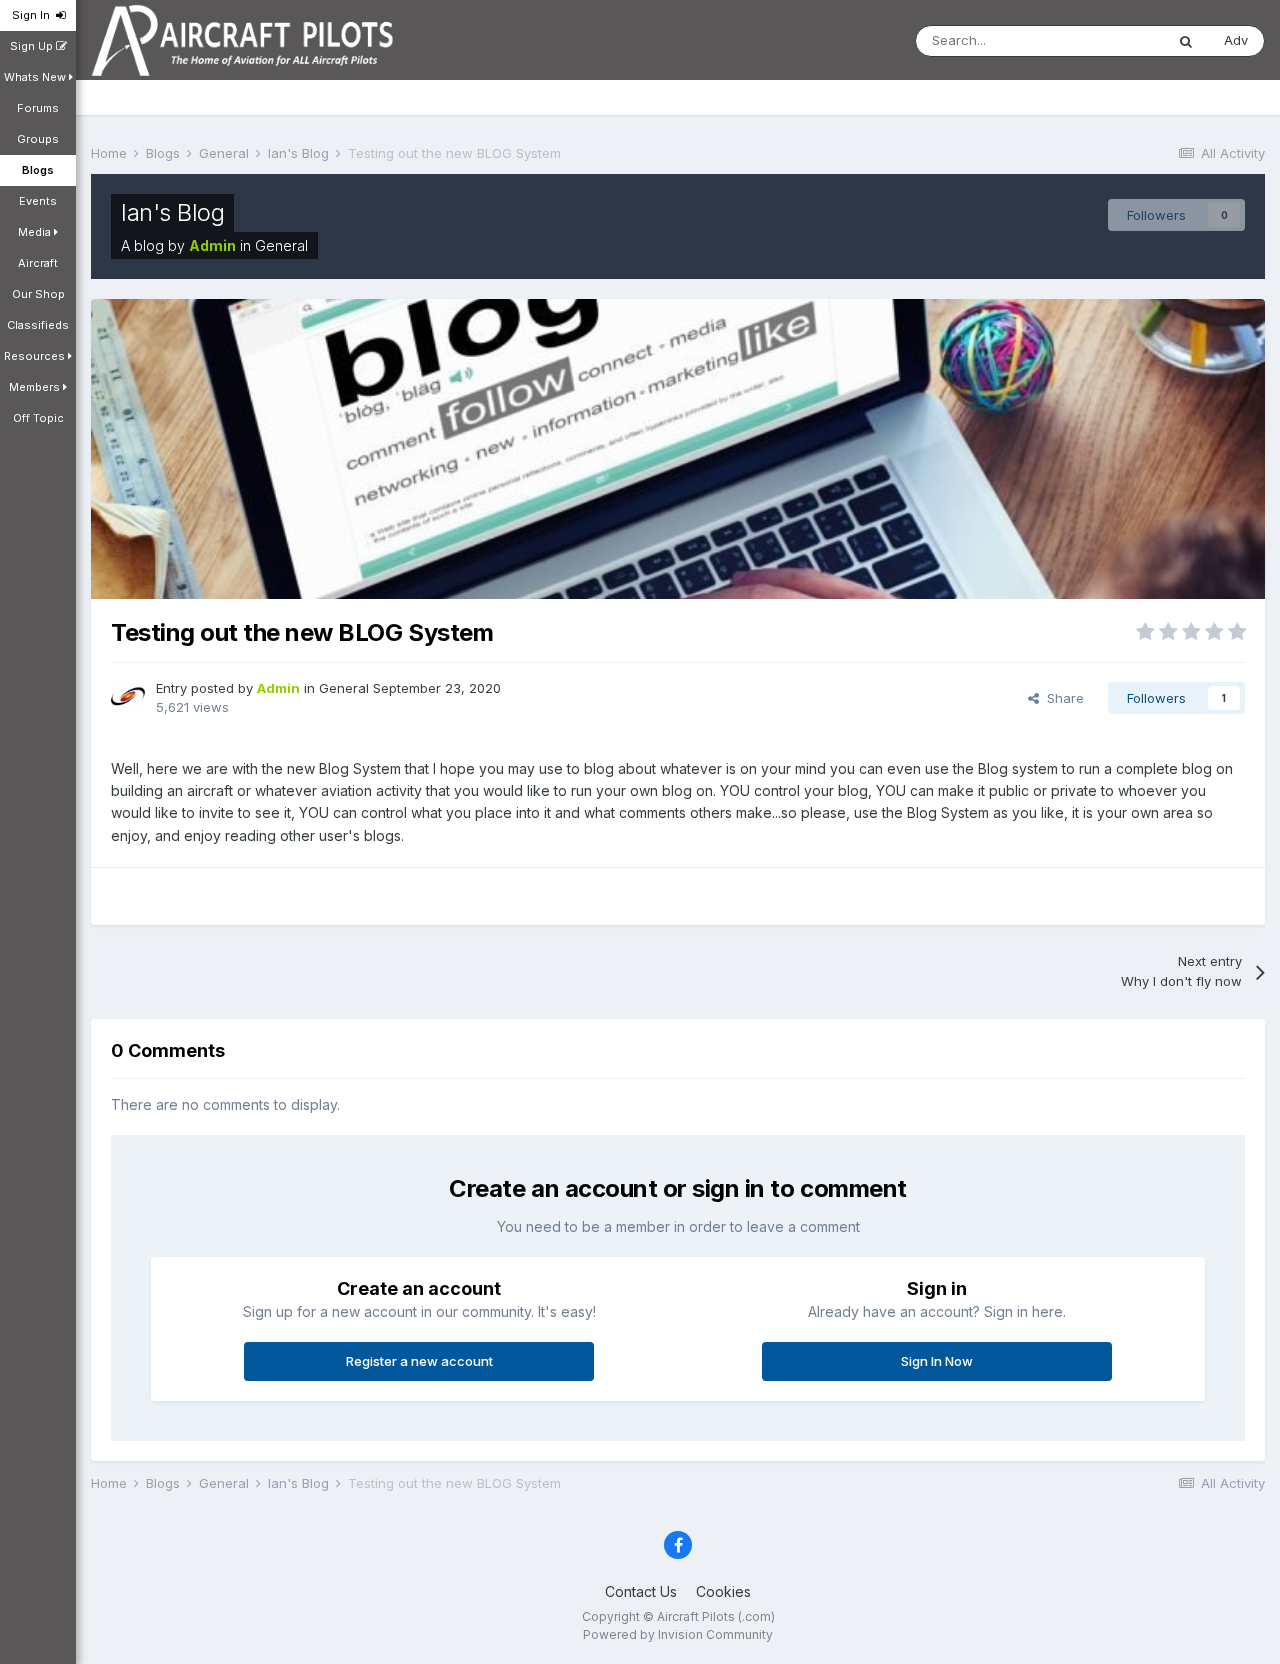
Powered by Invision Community (678, 1634)
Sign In (34, 15)
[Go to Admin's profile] (128, 696)
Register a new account (419, 1361)
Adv (1236, 40)
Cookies (723, 1591)
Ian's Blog (172, 212)
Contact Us (641, 1591)
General (281, 245)
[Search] (1186, 41)
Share (1061, 698)
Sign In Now (937, 1361)
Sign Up (33, 46)
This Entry (1108, 40)
